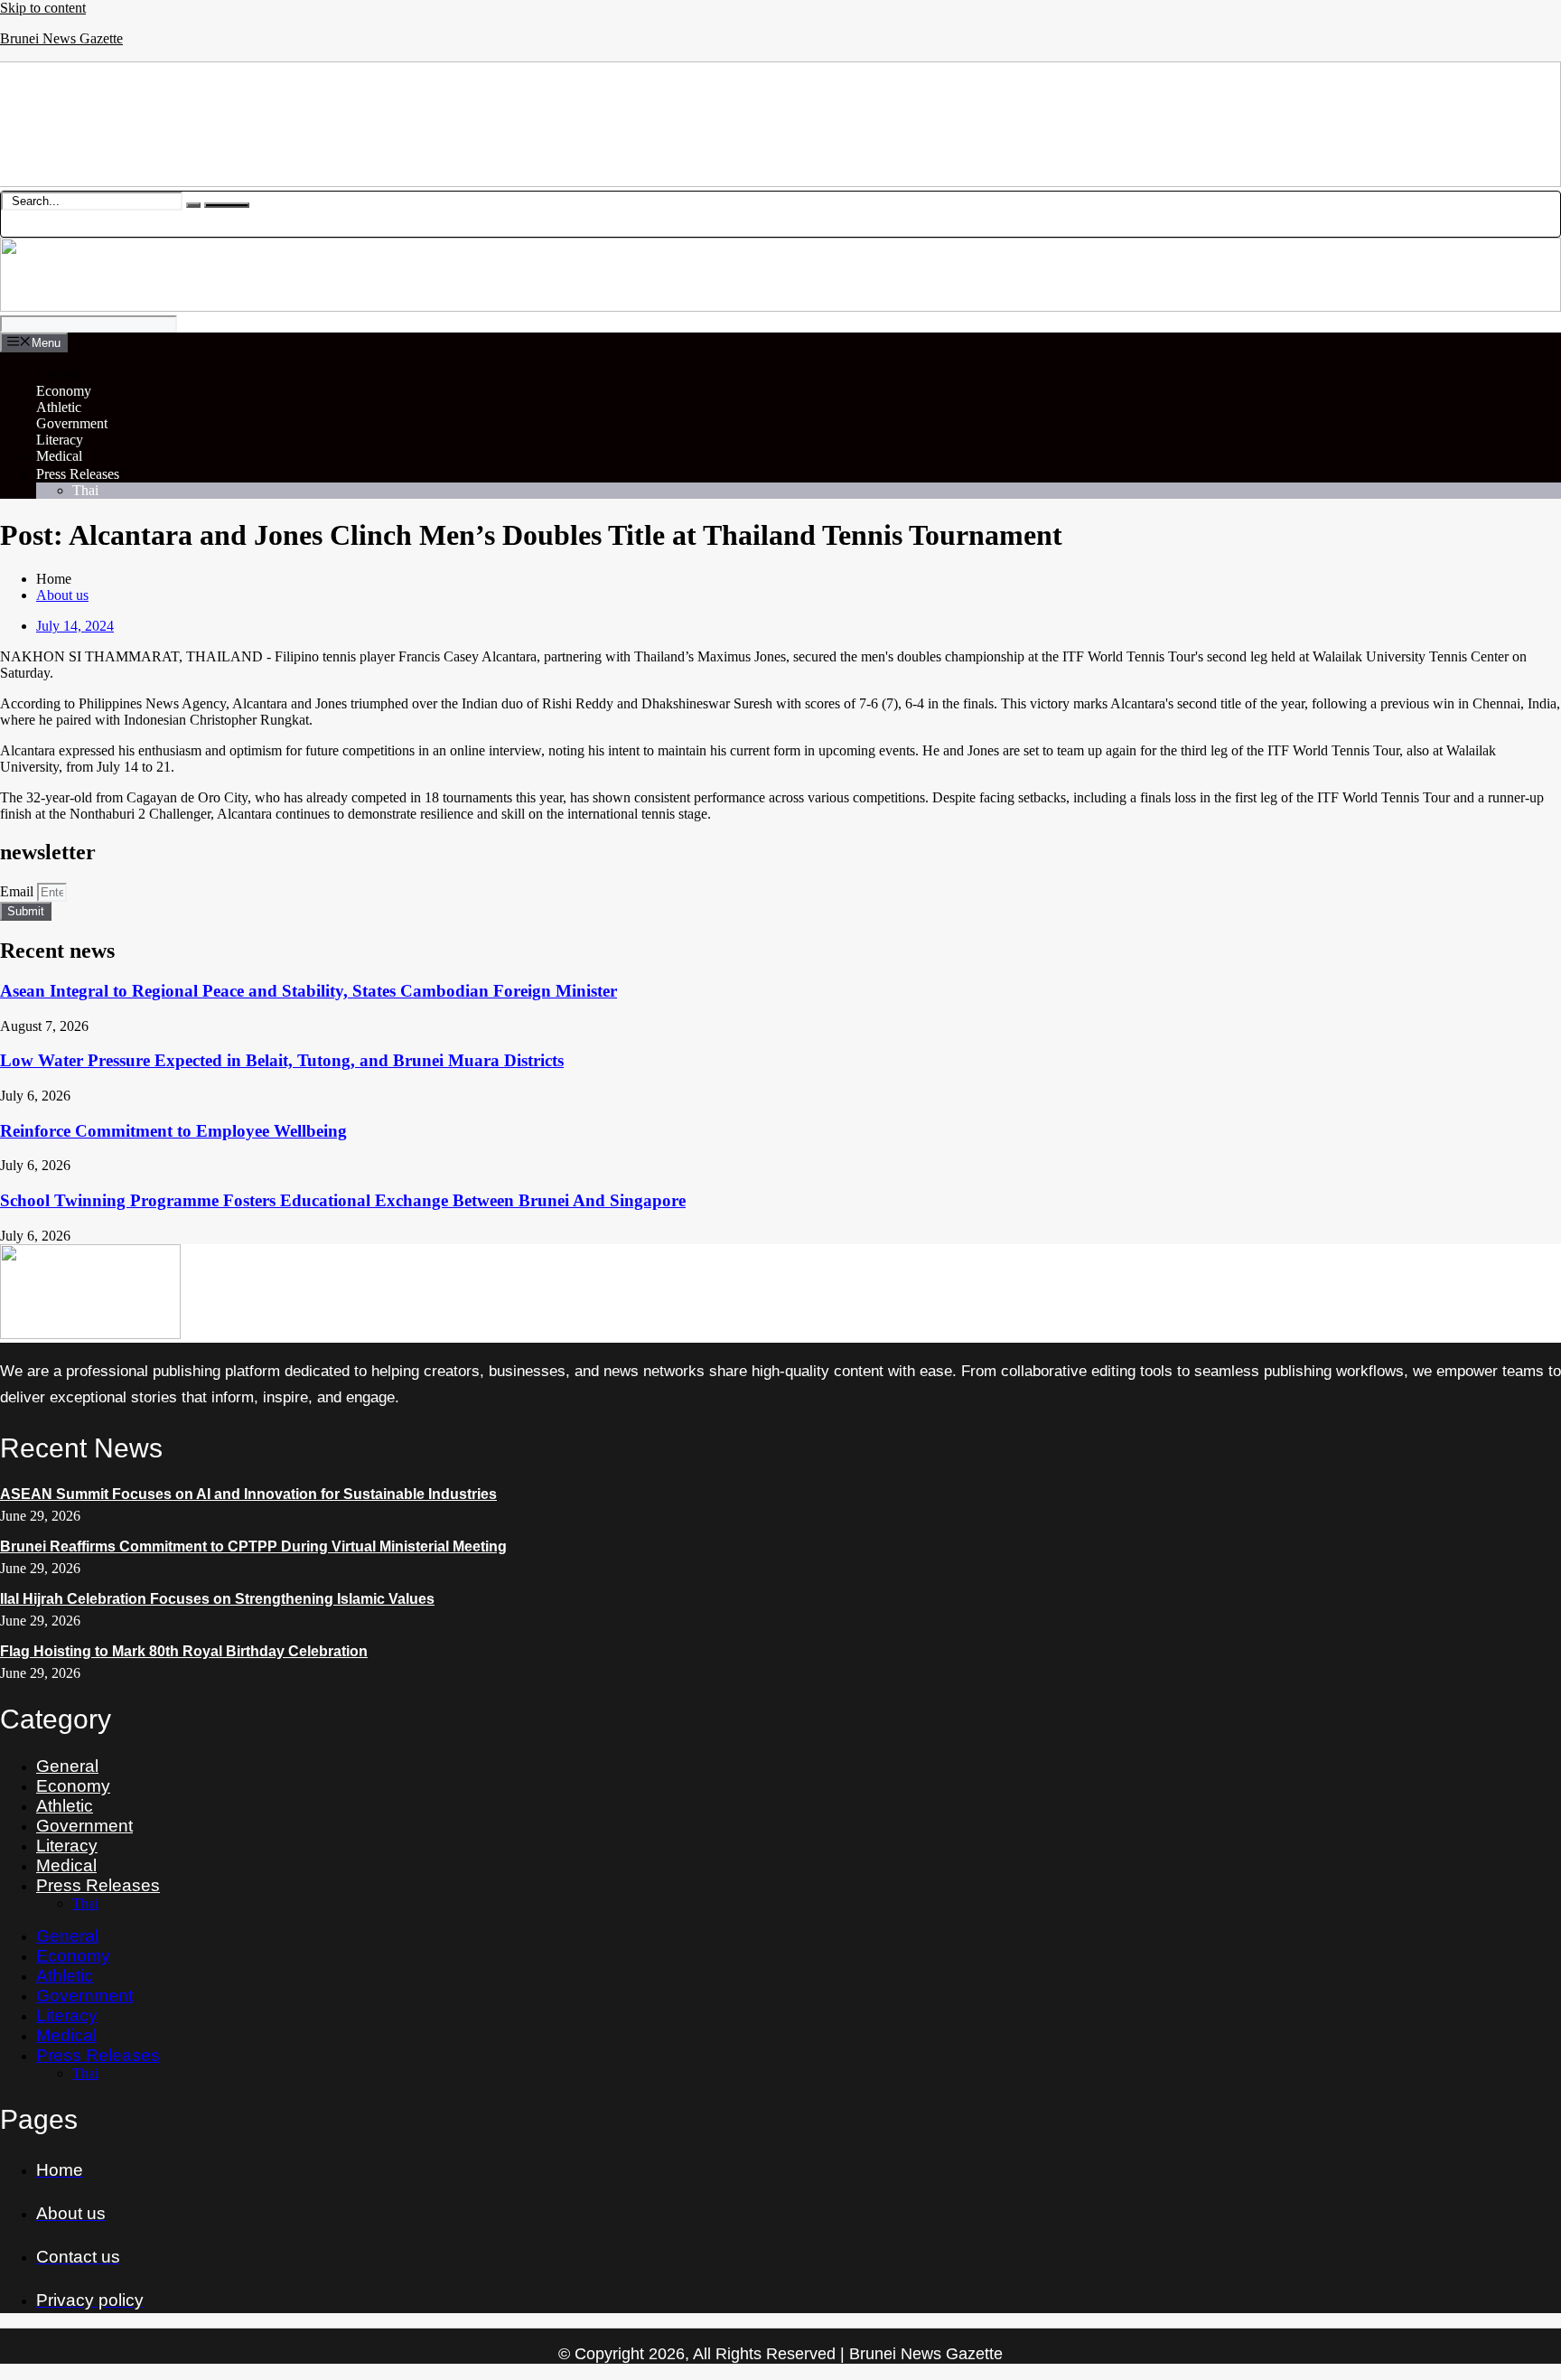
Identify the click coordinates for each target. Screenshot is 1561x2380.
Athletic (59, 407)
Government (72, 423)
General (59, 375)
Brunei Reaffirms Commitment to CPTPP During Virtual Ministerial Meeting (253, 1546)
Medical (59, 456)
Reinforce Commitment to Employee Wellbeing (173, 1131)
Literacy (60, 440)
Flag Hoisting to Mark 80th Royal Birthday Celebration (184, 1651)
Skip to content (43, 8)
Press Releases (78, 474)
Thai (85, 490)
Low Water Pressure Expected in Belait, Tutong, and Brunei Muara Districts (282, 1060)
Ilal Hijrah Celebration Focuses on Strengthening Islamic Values (217, 1599)
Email (19, 891)
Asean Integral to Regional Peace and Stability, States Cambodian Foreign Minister (308, 991)
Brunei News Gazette (61, 38)
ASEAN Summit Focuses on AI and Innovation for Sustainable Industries (248, 1494)
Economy (64, 391)
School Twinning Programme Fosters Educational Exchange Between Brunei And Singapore (343, 1200)
